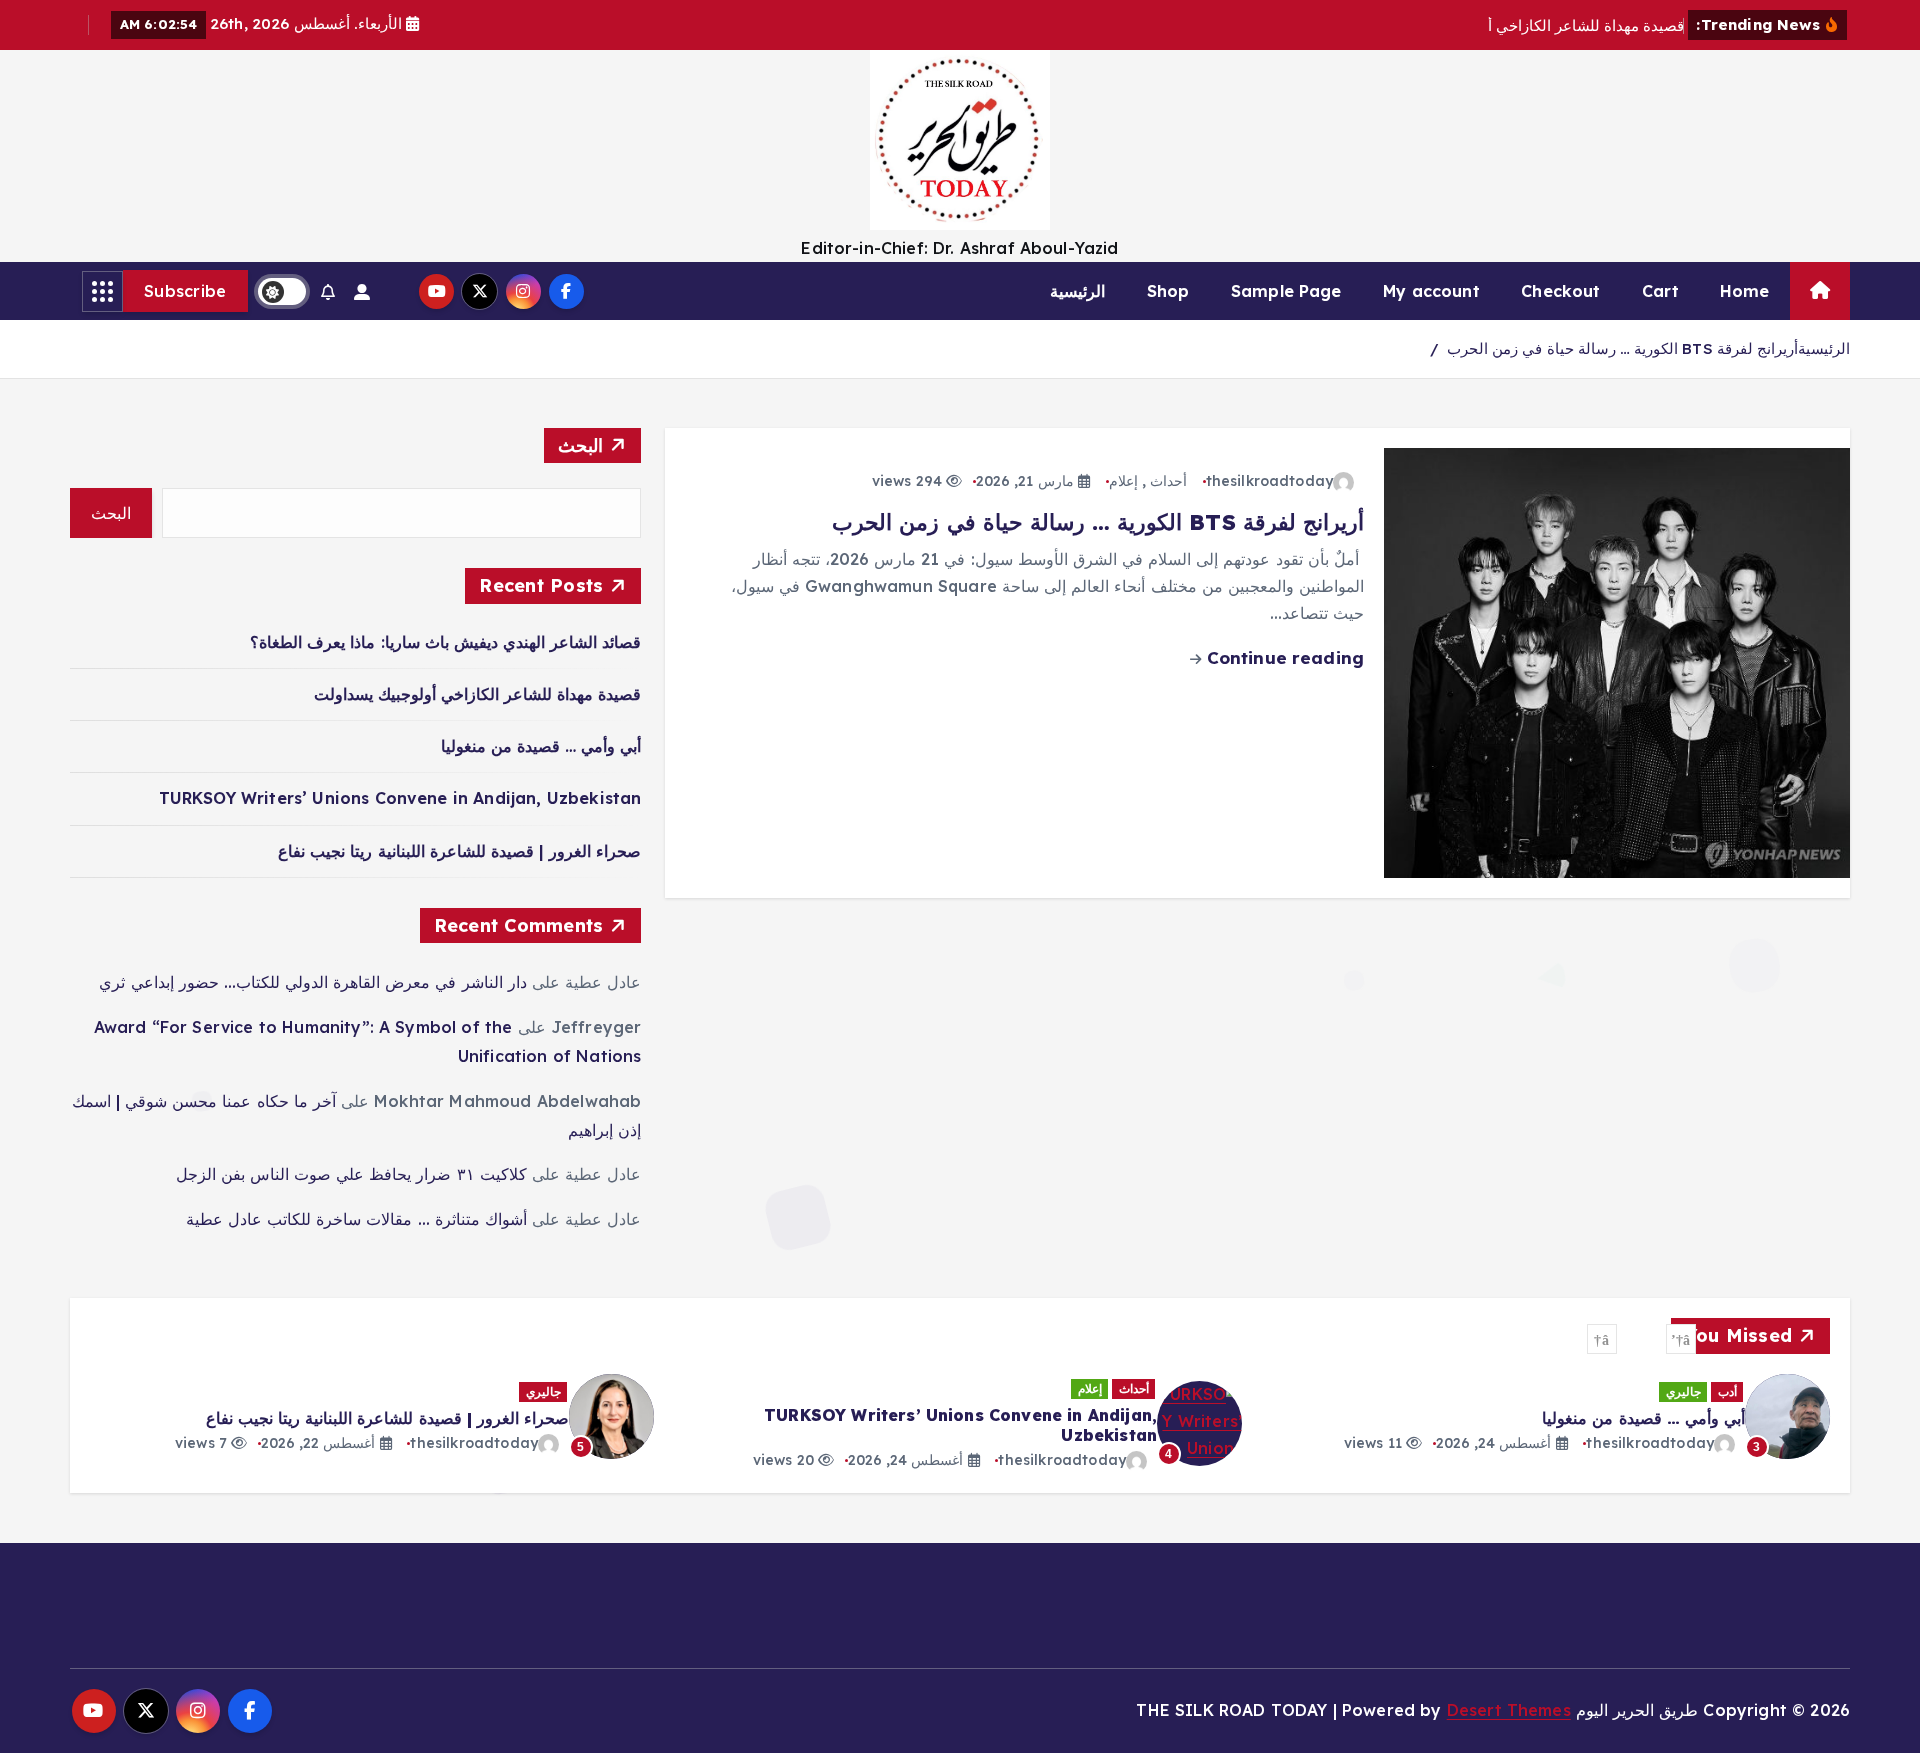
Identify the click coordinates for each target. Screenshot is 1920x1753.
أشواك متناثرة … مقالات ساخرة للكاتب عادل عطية (356, 1219)
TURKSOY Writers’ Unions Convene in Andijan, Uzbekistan (400, 798)
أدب (1727, 1391)
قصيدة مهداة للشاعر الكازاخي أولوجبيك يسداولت (478, 694)
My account (1431, 291)
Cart (1660, 291)
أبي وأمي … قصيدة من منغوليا (541, 746)
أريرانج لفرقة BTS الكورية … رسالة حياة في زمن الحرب (1622, 348)
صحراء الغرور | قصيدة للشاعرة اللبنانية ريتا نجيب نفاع (459, 851)
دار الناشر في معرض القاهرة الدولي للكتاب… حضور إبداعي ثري (312, 982)
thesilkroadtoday (1270, 481)
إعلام (1123, 481)
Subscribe (185, 291)
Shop (1168, 291)
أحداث (1168, 481)
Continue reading (1282, 657)
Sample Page (1286, 291)
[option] (1548, 1416)
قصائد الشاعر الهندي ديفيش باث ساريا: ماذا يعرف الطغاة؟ (445, 642)
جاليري (1683, 1391)
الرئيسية (1077, 291)
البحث (580, 445)
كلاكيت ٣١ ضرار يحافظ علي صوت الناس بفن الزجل (351, 1174)
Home (1745, 291)
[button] (1681, 1339)
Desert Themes (1509, 1710)
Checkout (1560, 291)
